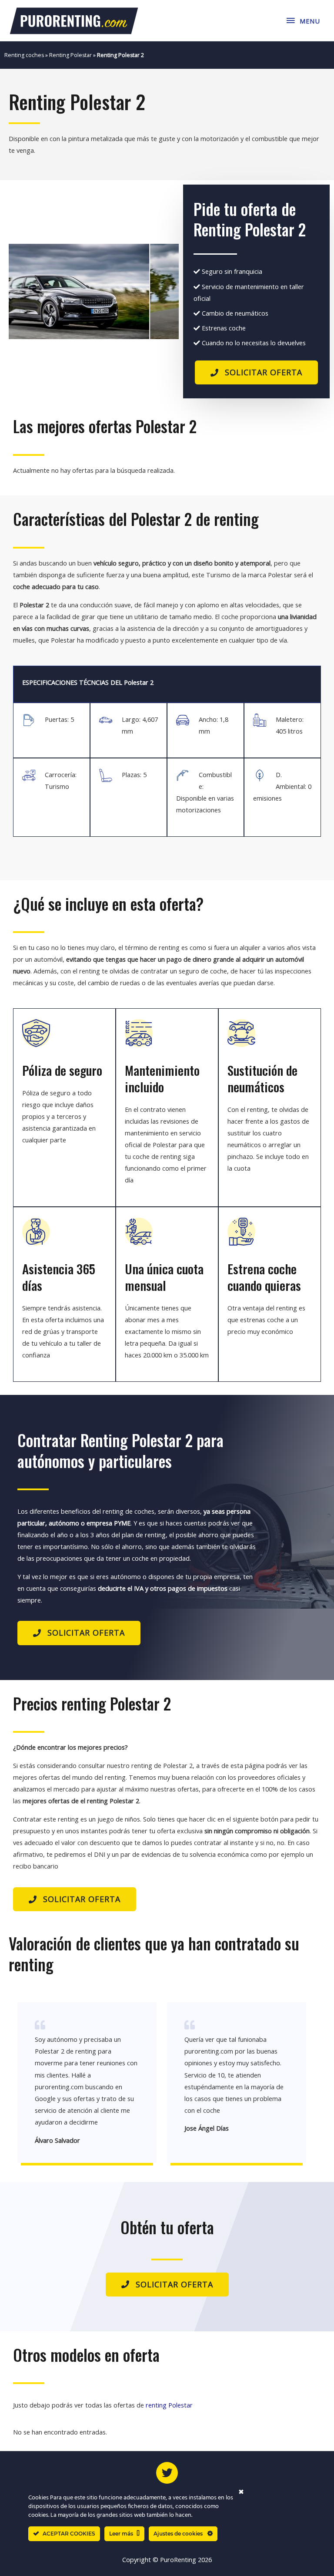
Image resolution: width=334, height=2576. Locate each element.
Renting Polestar (70, 55)
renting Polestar (169, 2405)
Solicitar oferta (264, 372)
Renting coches (24, 55)
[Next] (160, 291)
